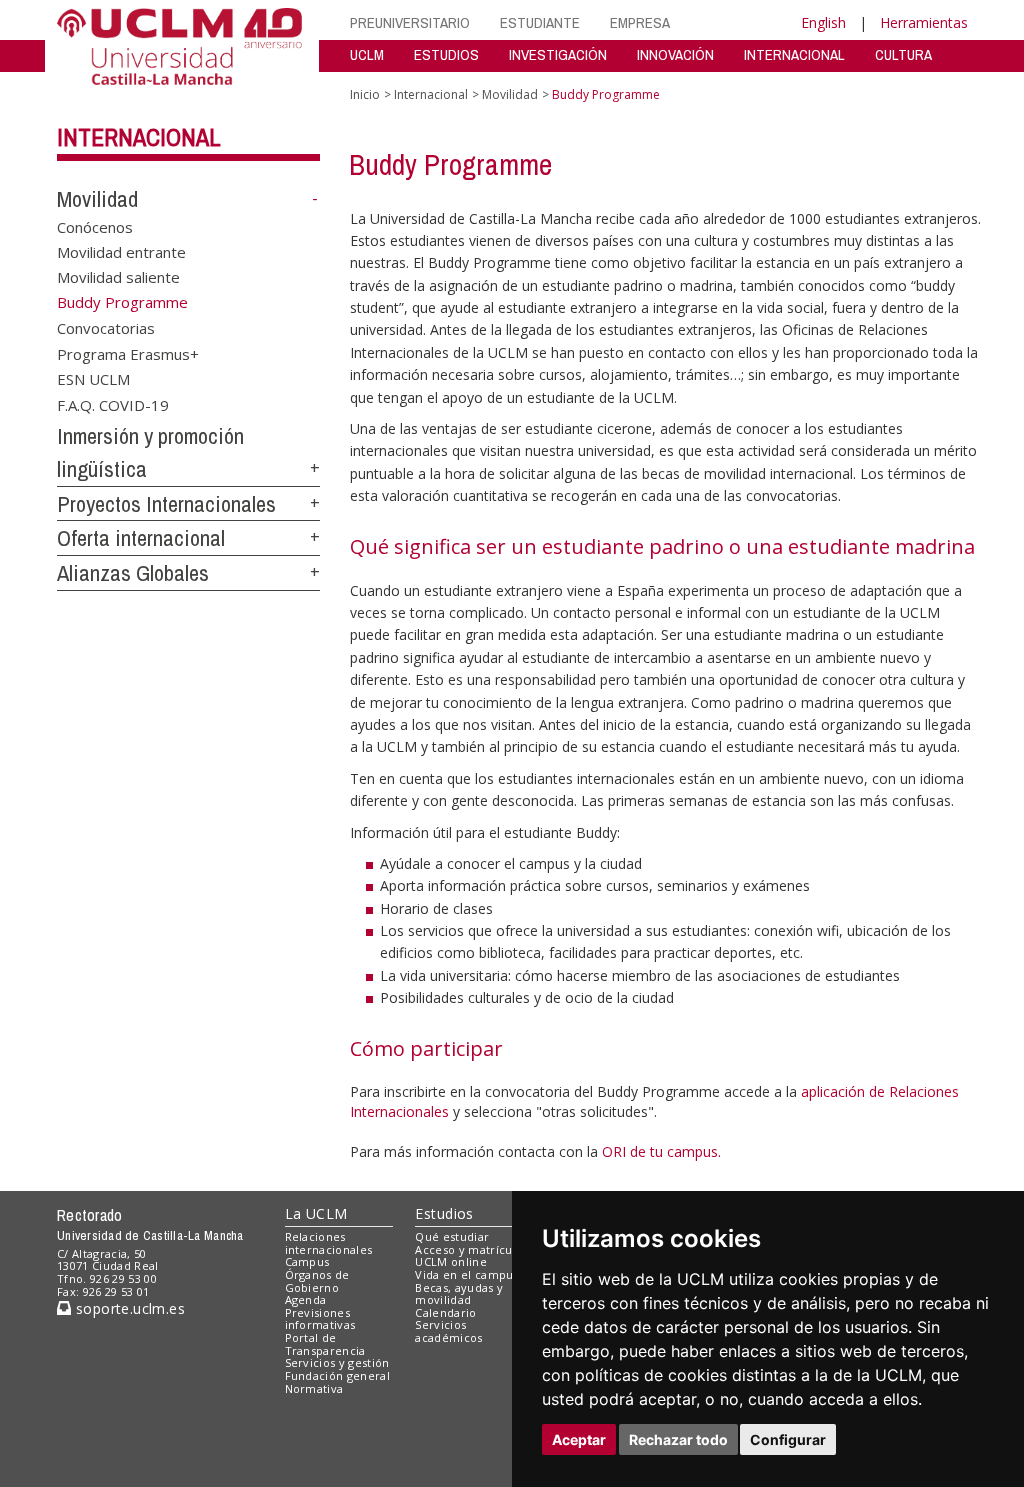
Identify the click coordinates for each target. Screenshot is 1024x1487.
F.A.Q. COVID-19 (113, 404)
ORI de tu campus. (661, 1151)
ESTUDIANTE (540, 22)
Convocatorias (106, 328)
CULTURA (903, 54)
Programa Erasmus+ (128, 353)
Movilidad (97, 199)
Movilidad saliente (118, 277)
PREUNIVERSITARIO (410, 22)
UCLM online (451, 1261)
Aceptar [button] (579, 1439)
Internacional (139, 137)
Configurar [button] (788, 1439)
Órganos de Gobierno (317, 1281)
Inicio (365, 94)
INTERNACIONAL (794, 54)
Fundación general (338, 1375)
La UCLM (316, 1213)
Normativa (314, 1388)
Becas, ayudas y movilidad (459, 1294)
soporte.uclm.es (128, 1308)
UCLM (367, 54)
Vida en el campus (467, 1274)
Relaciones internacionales (329, 1243)
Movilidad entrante (121, 252)
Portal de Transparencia (325, 1344)
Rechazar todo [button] (678, 1439)
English (823, 22)
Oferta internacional (141, 538)
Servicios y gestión (337, 1362)
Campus (307, 1261)
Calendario (445, 1312)
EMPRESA (640, 22)
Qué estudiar (452, 1236)
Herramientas (924, 22)
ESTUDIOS (446, 54)
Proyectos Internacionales (166, 504)
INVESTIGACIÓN (558, 54)
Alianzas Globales (133, 573)
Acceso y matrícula (468, 1249)
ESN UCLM (93, 379)
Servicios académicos (448, 1331)
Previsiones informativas (320, 1319)
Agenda (306, 1299)
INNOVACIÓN (675, 54)
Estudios (444, 1213)
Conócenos (95, 226)
